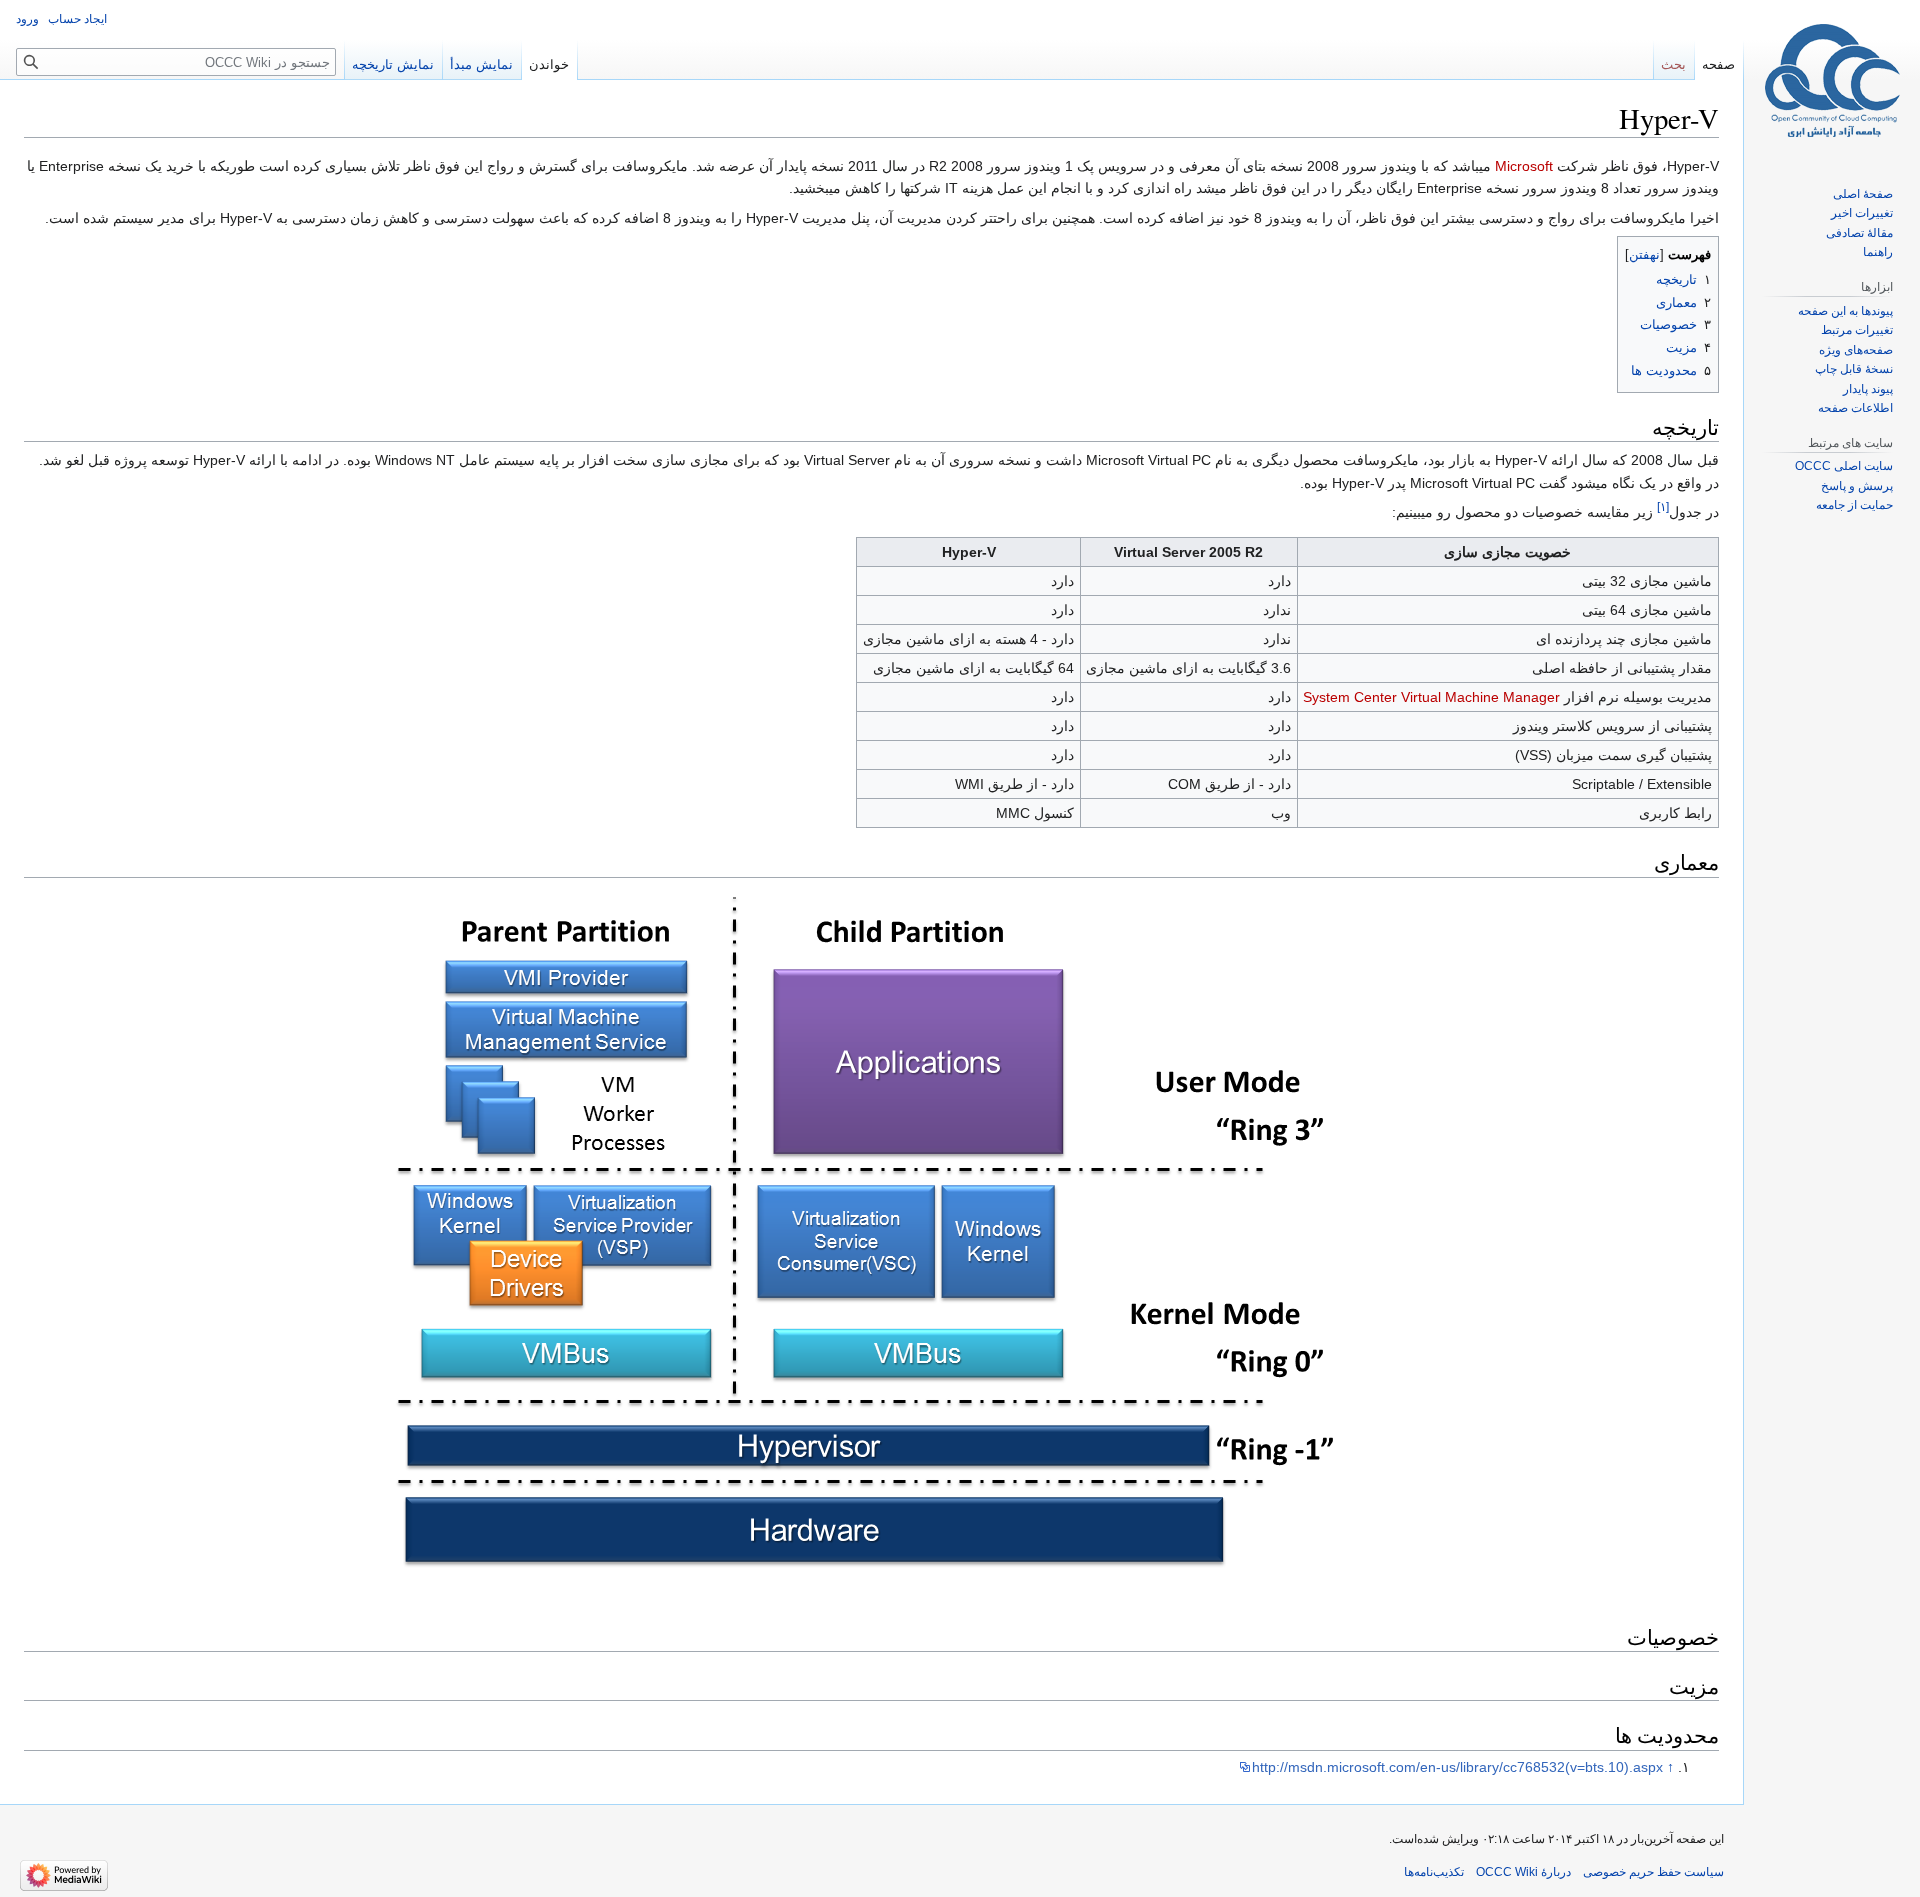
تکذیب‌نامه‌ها (1434, 1872)
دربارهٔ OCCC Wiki (1523, 1872)
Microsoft (1524, 166)
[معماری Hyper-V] (872, 1241)
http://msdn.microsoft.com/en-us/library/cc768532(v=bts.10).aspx (1457, 1767)
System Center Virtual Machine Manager (1431, 697)
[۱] (1663, 506)
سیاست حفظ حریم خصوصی (1653, 1872)
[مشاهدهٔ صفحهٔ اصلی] (1832, 80)
